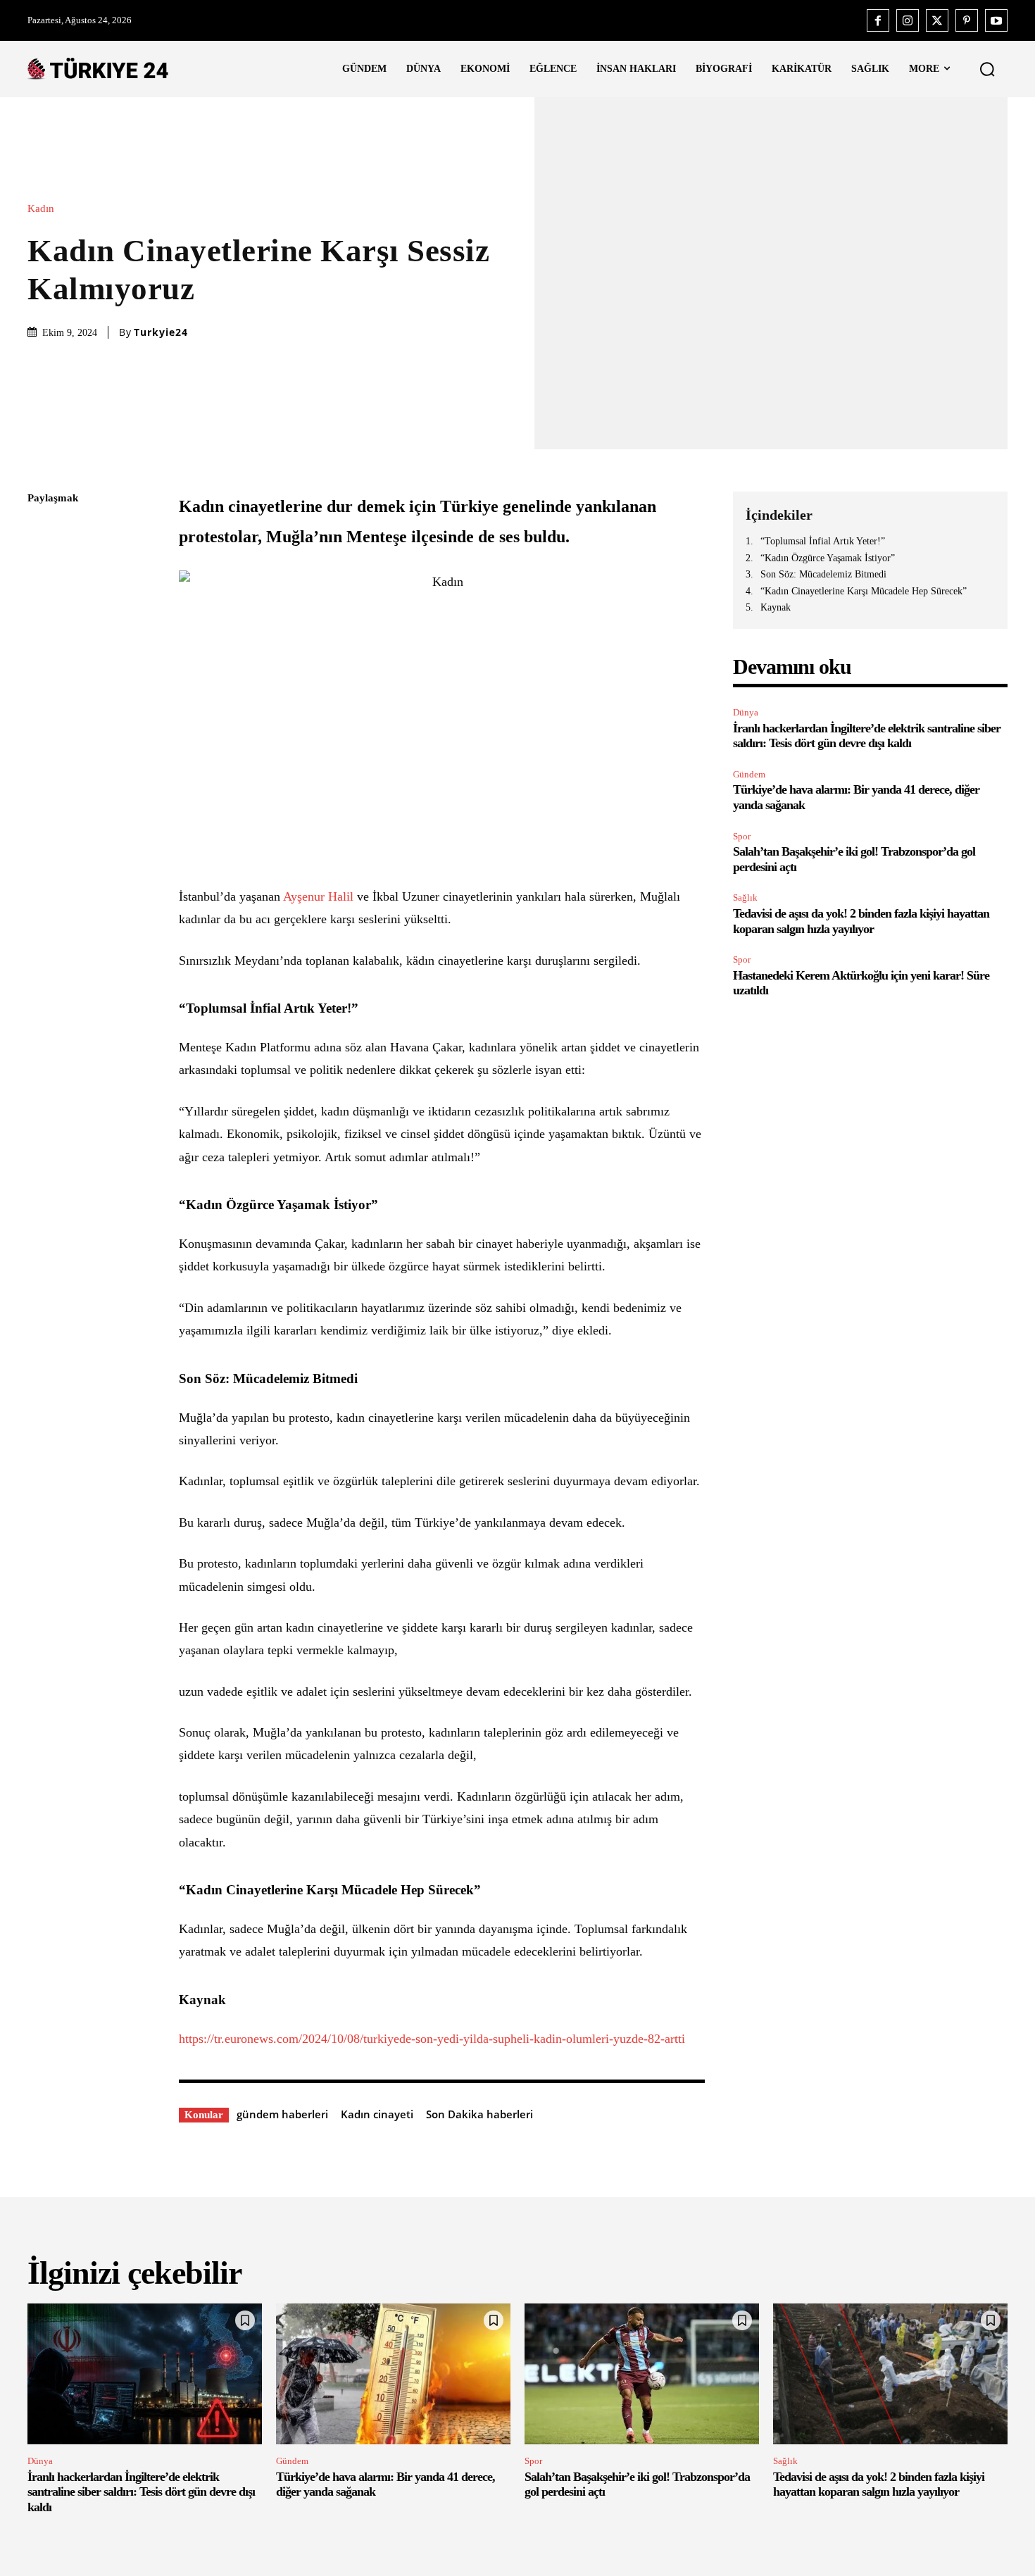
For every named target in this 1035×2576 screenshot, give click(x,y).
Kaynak (776, 607)
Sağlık (745, 898)
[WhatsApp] (42, 632)
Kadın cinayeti (377, 2114)
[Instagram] (908, 20)
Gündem (749, 774)
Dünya (746, 712)
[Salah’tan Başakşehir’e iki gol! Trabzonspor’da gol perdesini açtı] (642, 2374)
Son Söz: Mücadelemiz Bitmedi (823, 574)
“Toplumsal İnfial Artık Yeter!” (823, 541)
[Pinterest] (967, 20)
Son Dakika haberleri (479, 2114)
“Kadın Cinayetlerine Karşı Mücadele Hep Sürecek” (864, 591)
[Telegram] (42, 698)
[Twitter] (937, 20)
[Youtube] (996, 20)
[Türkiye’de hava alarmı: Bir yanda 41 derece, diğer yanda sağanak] (393, 2374)
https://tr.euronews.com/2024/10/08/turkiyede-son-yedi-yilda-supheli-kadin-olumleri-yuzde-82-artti (432, 2039)
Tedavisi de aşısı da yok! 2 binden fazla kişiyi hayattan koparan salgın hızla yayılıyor (879, 2484)
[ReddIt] (42, 665)
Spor (742, 836)
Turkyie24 (161, 332)
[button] (987, 69)
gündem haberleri (282, 2114)
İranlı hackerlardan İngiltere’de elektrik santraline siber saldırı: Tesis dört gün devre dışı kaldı (867, 736)
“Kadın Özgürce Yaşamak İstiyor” (828, 558)
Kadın (41, 209)
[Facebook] (878, 20)
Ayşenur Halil (318, 896)
